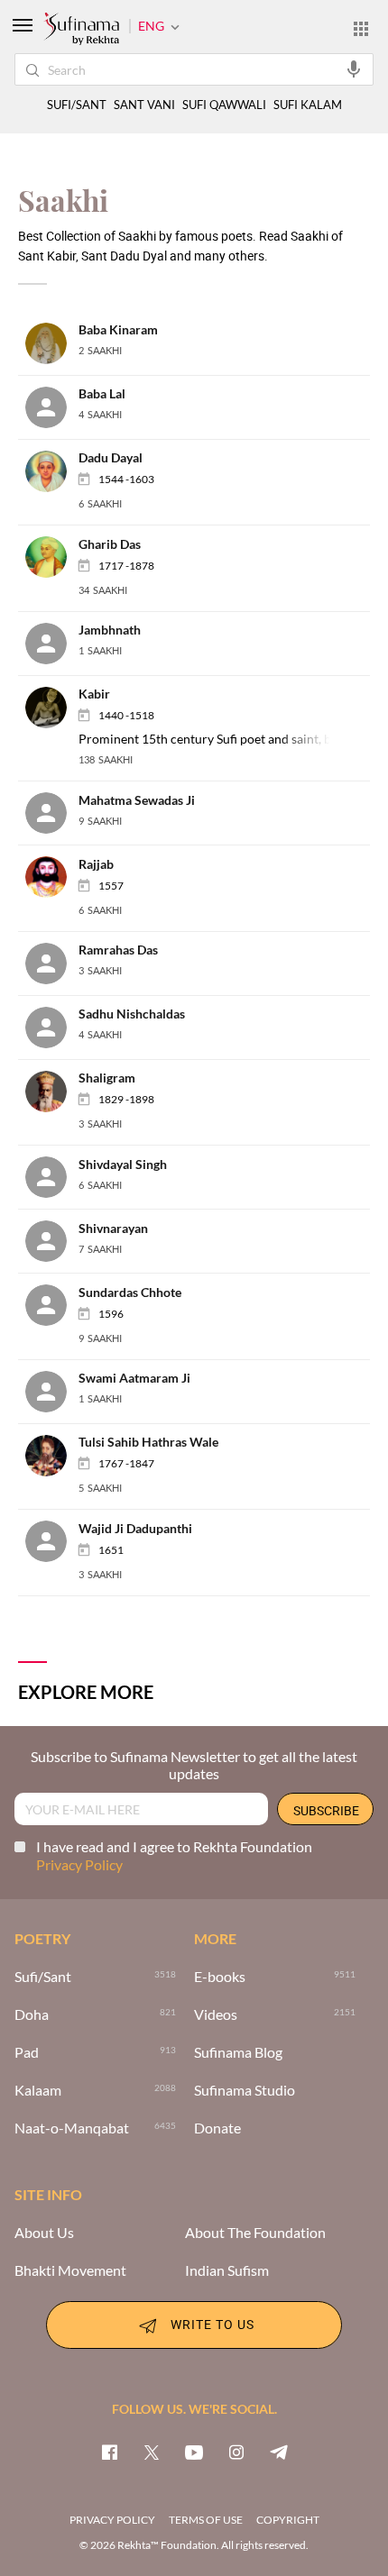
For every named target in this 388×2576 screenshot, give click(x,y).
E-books (220, 1977)
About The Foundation (255, 2233)
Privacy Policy (79, 1864)
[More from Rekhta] (361, 28)
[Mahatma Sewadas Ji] (51, 812)
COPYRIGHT (288, 2520)
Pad (27, 2052)
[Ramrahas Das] (51, 961)
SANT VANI (144, 105)
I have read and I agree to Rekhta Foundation (174, 1855)
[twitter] (152, 2452)
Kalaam (38, 2090)
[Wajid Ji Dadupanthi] (51, 1540)
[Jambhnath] (51, 641)
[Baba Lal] (51, 406)
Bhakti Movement (70, 2270)
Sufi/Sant (43, 1977)
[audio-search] (354, 69)
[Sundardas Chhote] (51, 1304)
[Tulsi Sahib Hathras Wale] (51, 1453)
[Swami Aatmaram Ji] (51, 1389)
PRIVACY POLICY (112, 2520)
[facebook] (109, 2452)
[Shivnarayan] (51, 1240)
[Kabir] (51, 705)
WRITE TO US (212, 2323)
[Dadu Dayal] (51, 470)
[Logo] (81, 30)
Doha (32, 2014)
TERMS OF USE (206, 2520)
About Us (44, 2233)
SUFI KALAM (308, 105)
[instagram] (236, 2452)
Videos (216, 2014)
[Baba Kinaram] (51, 342)
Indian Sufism (227, 2270)
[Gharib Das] (51, 556)
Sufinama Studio (245, 2090)
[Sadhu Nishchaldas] (51, 1025)
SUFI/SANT (77, 105)
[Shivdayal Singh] (51, 1176)
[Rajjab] (51, 876)
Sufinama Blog (238, 2052)
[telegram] (279, 2452)
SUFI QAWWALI (224, 105)
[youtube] (194, 2452)
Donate (217, 2128)
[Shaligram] (51, 1089)
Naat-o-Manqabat (72, 2128)
